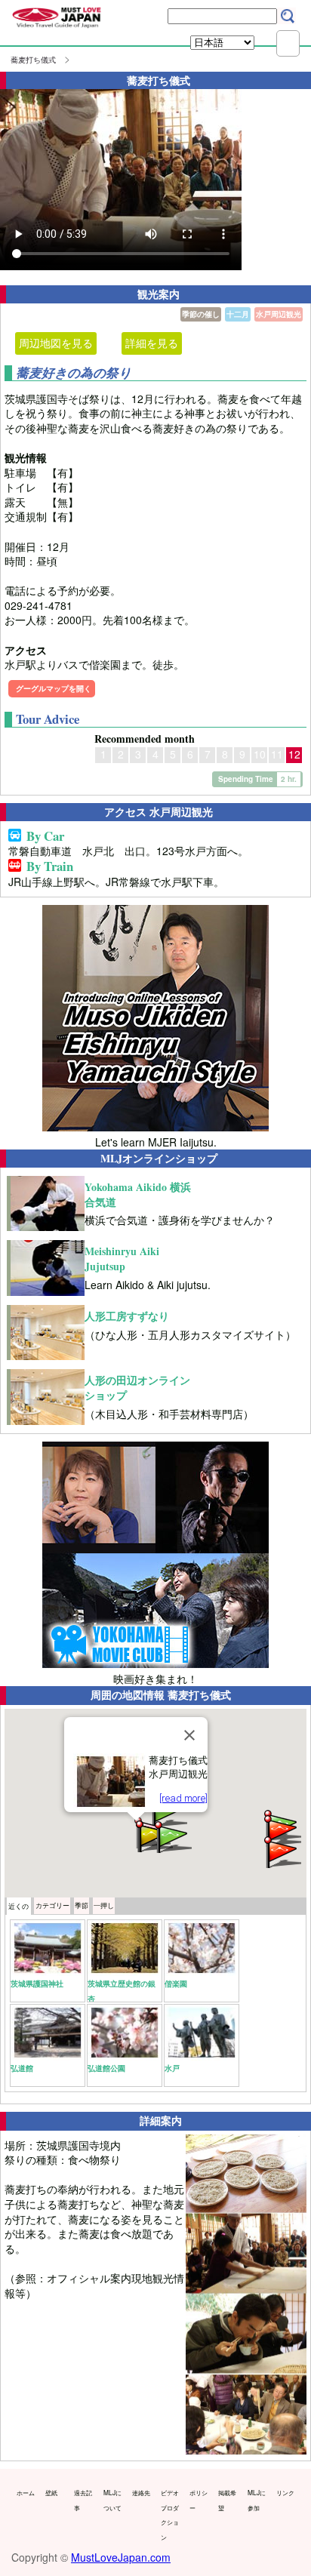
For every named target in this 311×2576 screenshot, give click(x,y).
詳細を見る (152, 343)
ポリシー (199, 2500)
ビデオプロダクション (170, 2514)
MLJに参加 (257, 2500)
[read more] (183, 1798)
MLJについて (112, 2500)
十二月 (238, 314)
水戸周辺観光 (279, 314)
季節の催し (201, 314)
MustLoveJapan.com (121, 2557)
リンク (285, 2492)
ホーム (26, 2492)
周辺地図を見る (56, 343)
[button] (172, 1836)
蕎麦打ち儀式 (33, 60)
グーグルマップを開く (54, 688)
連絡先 (141, 2492)
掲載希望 (227, 2500)
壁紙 (51, 2492)
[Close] (189, 1735)
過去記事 (83, 2500)
